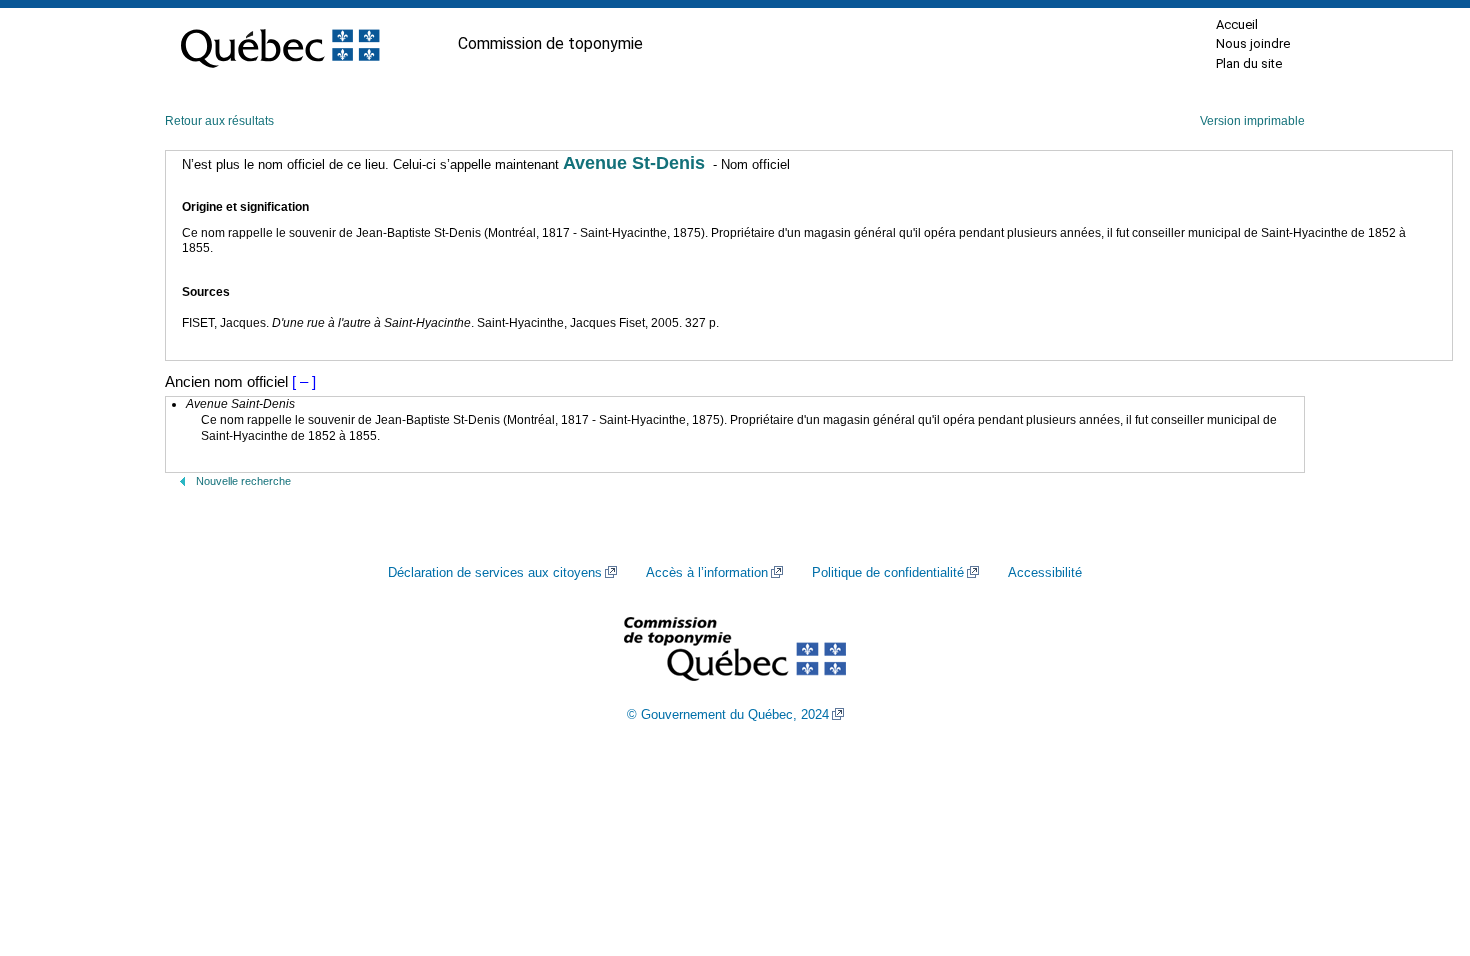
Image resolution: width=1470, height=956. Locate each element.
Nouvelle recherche (243, 481)
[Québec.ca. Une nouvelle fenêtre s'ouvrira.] (280, 44)
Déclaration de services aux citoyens (495, 573)
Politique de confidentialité (888, 573)
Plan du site (1249, 63)
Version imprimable (1252, 121)
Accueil (1237, 24)
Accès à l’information (707, 573)
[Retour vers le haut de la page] (1420, 846)
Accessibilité (1045, 573)
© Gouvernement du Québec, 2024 (728, 715)
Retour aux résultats (219, 121)
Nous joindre (1253, 43)
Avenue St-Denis (634, 163)
